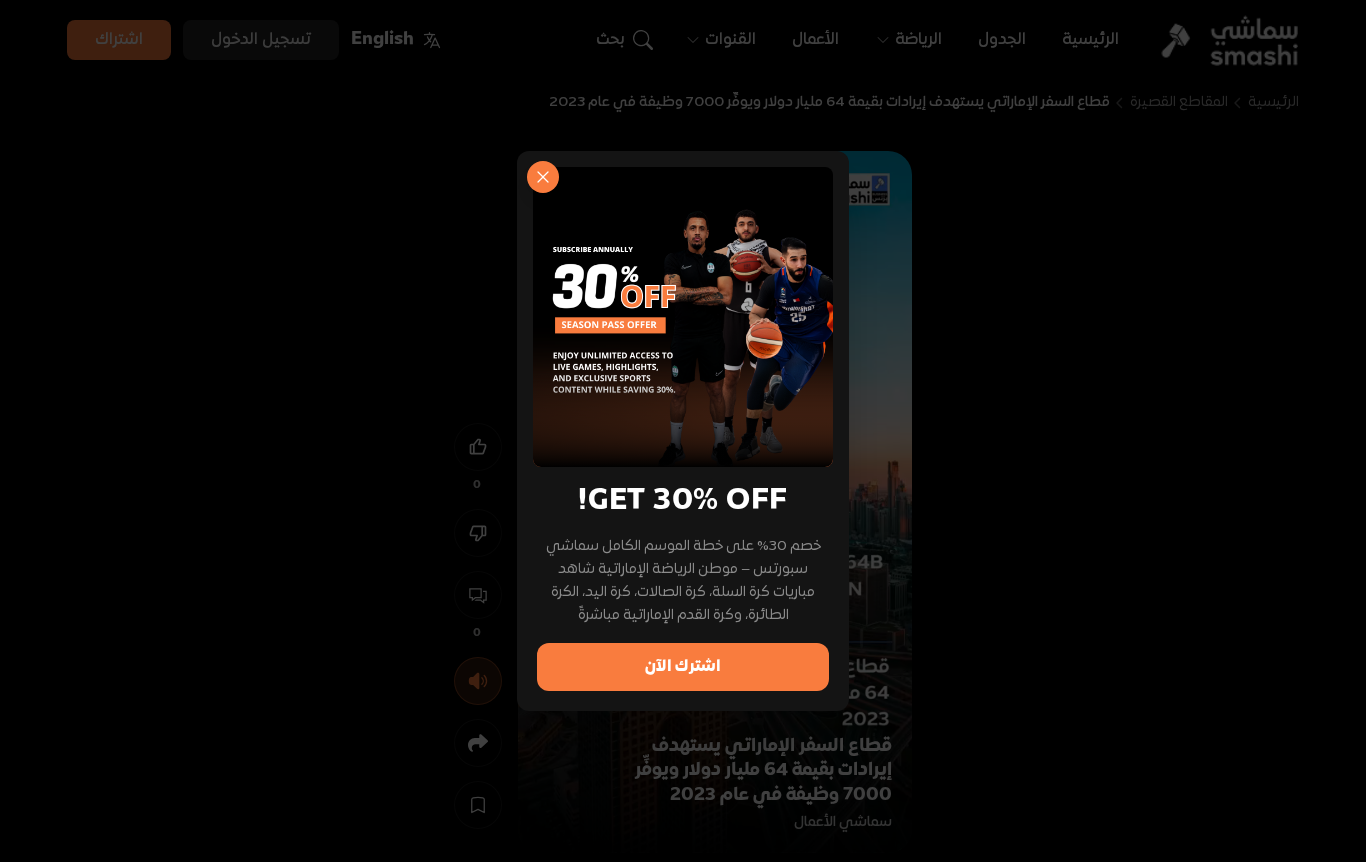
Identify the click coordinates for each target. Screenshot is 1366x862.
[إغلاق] (543, 177)
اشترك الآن (683, 667)
